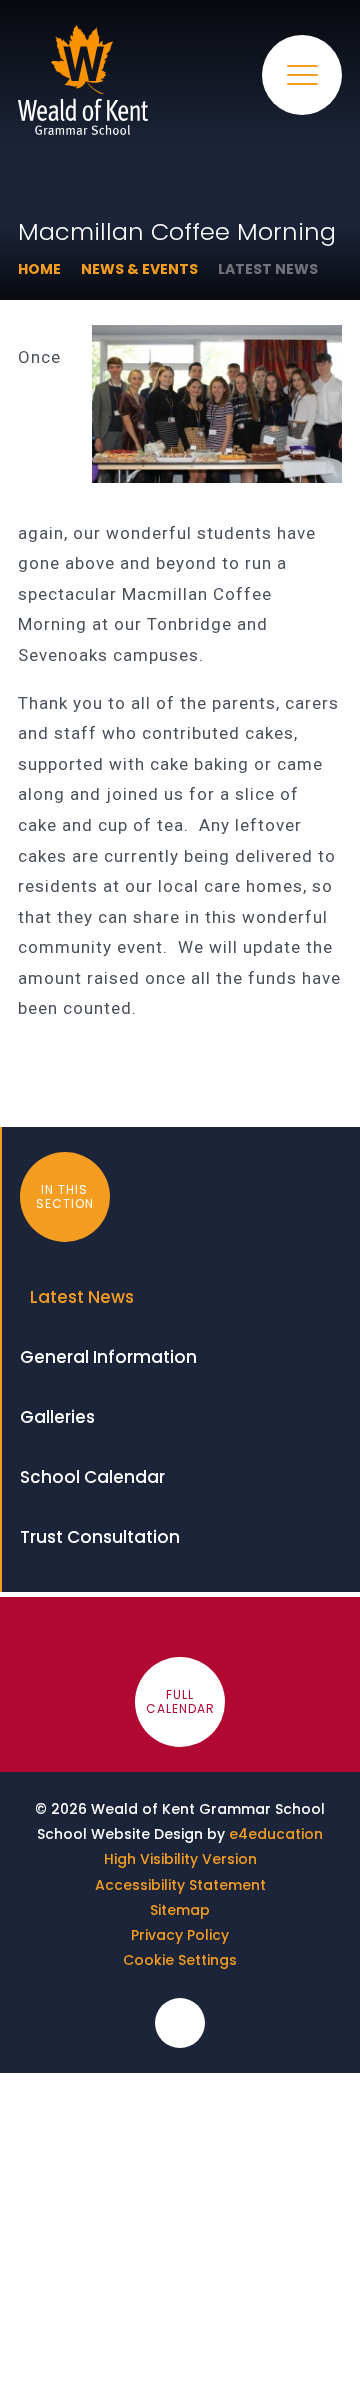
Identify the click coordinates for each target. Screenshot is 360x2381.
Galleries (57, 1417)
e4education (276, 1834)
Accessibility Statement (180, 1885)
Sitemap (180, 1910)
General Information (108, 1357)
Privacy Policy (180, 1935)
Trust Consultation (100, 1537)
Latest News (268, 269)
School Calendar (92, 1477)
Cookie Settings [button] (180, 1960)
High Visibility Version (180, 1859)
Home (39, 269)
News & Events (139, 269)
